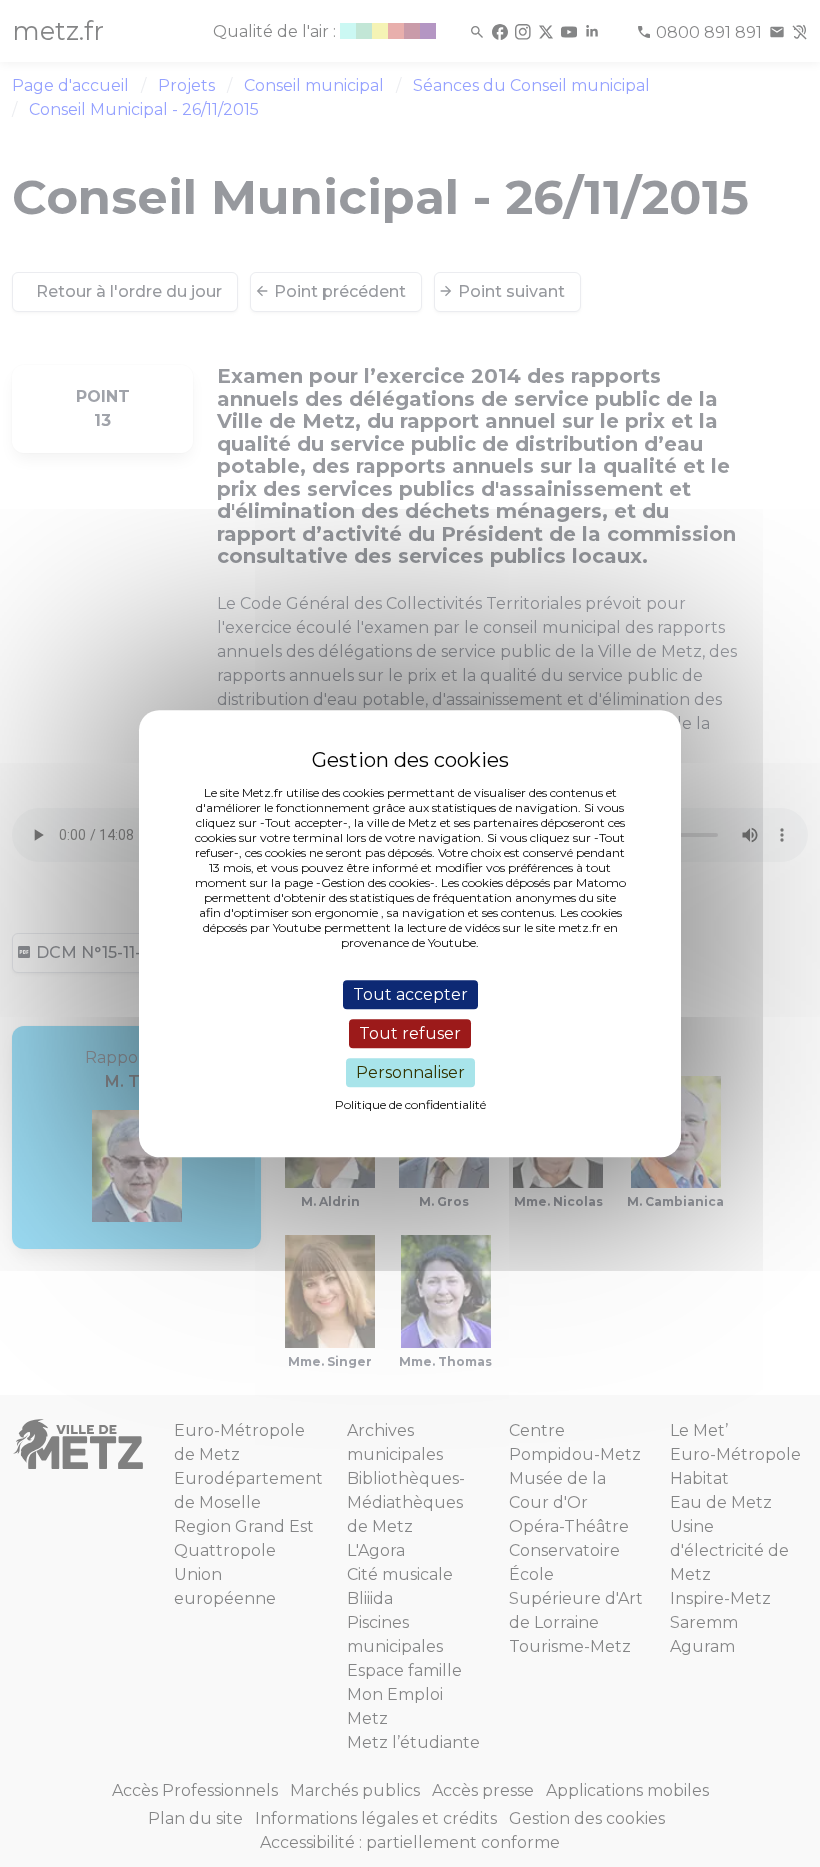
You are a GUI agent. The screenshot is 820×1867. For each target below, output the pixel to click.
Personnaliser (410, 1072)
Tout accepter (410, 994)
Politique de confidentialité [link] (410, 1104)
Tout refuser (410, 1033)
